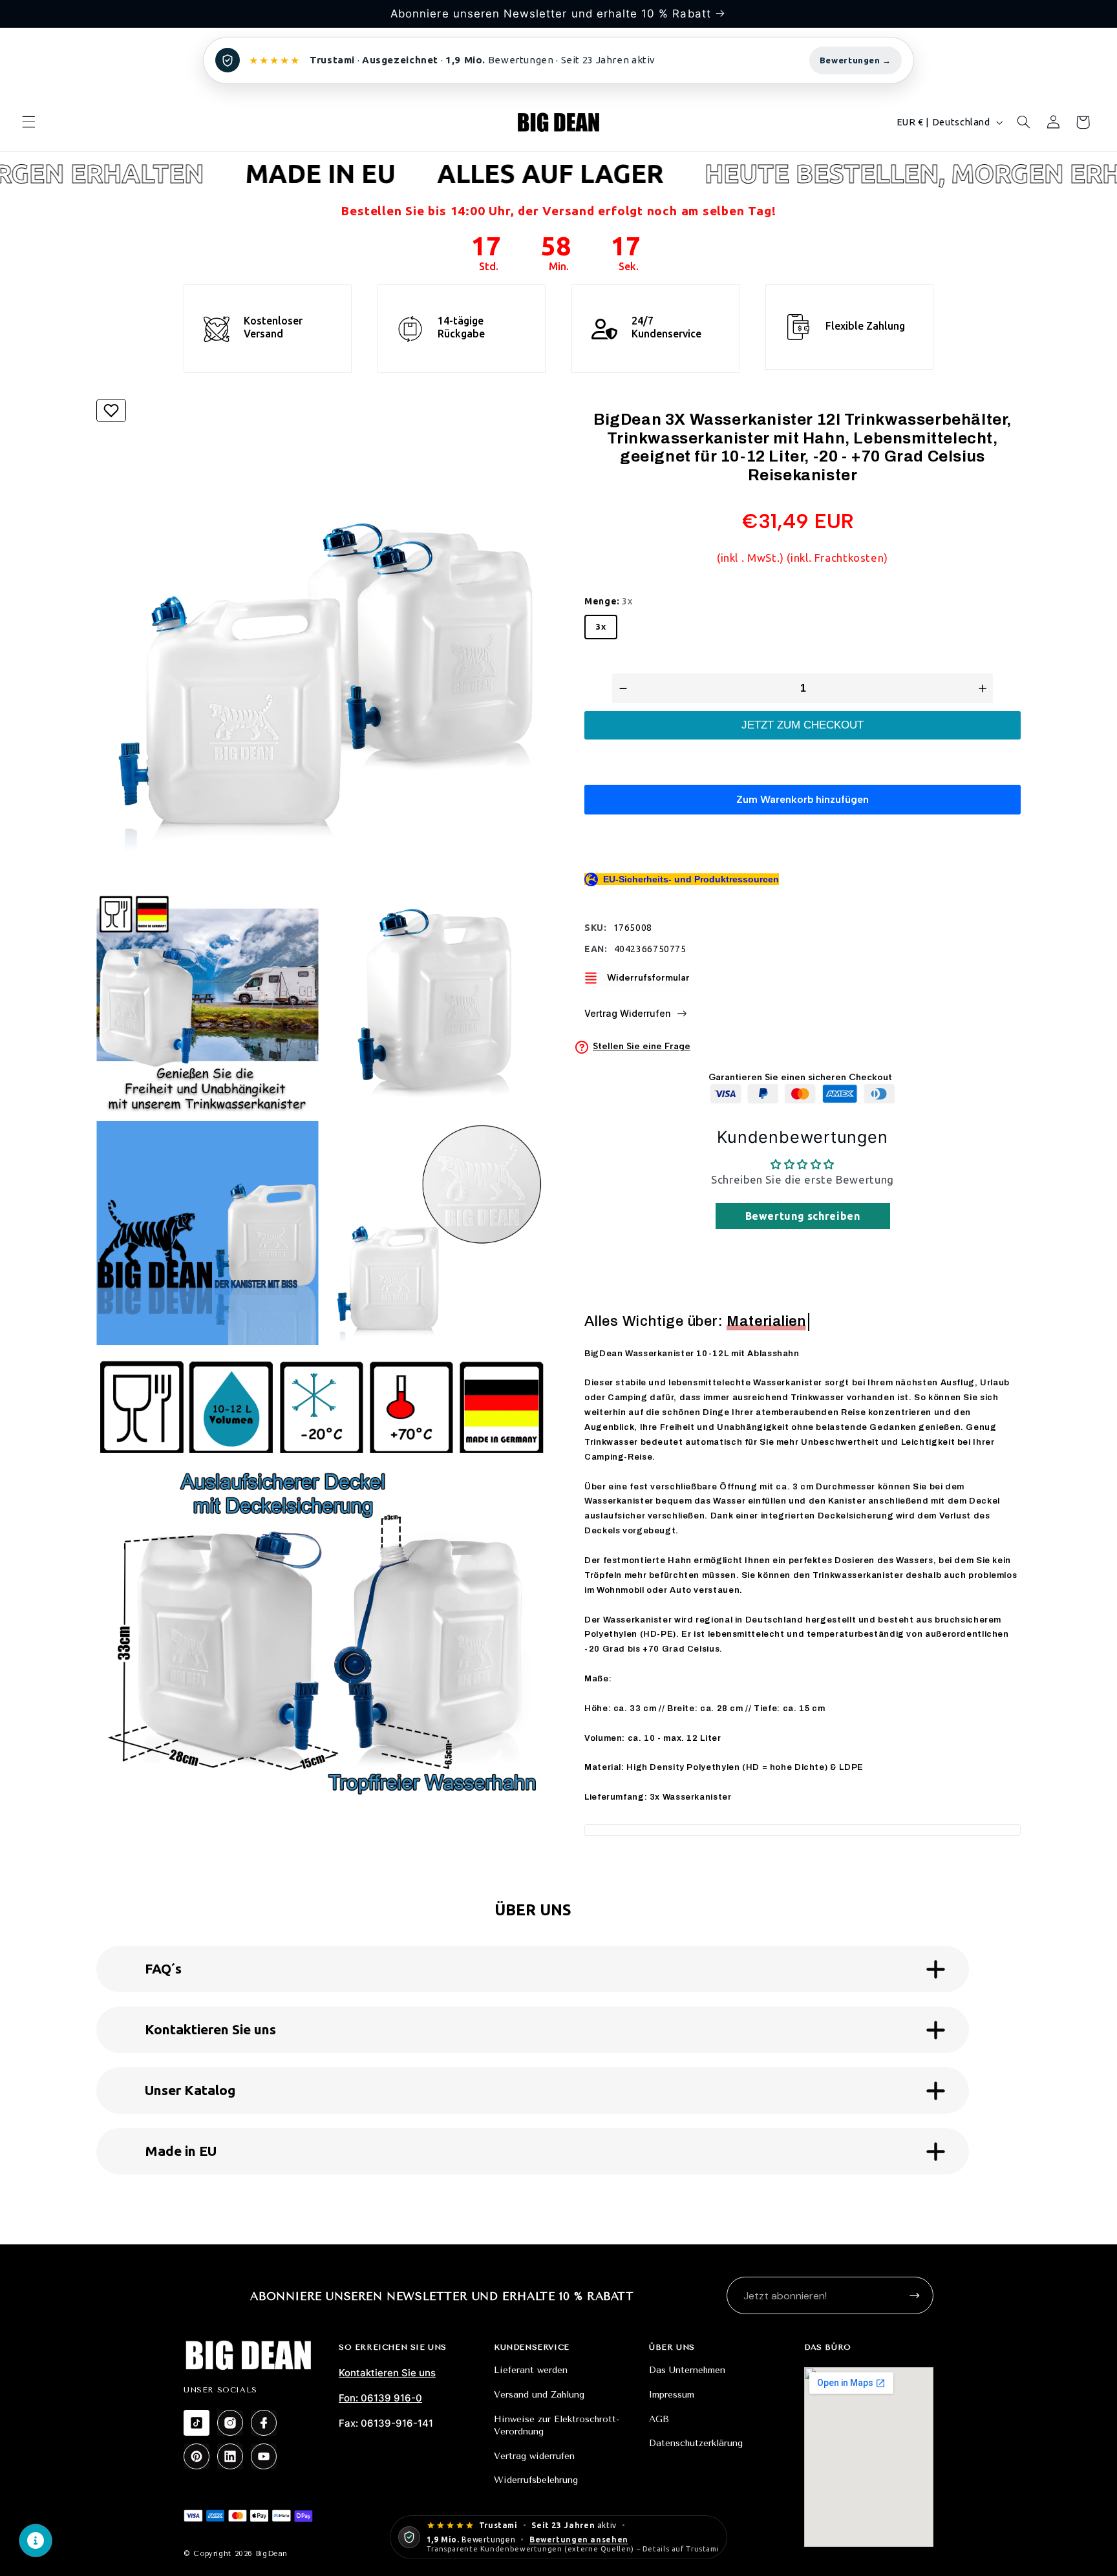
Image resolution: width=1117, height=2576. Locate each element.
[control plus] (984, 688)
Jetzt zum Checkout (803, 725)
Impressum (672, 2395)
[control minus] (622, 688)
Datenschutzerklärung (696, 2443)
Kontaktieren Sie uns (387, 2373)
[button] (28, 122)
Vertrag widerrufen (534, 2456)
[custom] (197, 2423)
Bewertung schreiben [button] (803, 1216)
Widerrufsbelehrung (536, 2480)
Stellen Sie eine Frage (642, 1047)
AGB (659, 2419)
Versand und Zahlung (539, 2395)
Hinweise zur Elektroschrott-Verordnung (557, 2426)
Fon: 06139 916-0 (380, 2398)
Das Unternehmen (687, 2370)
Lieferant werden (531, 2370)
